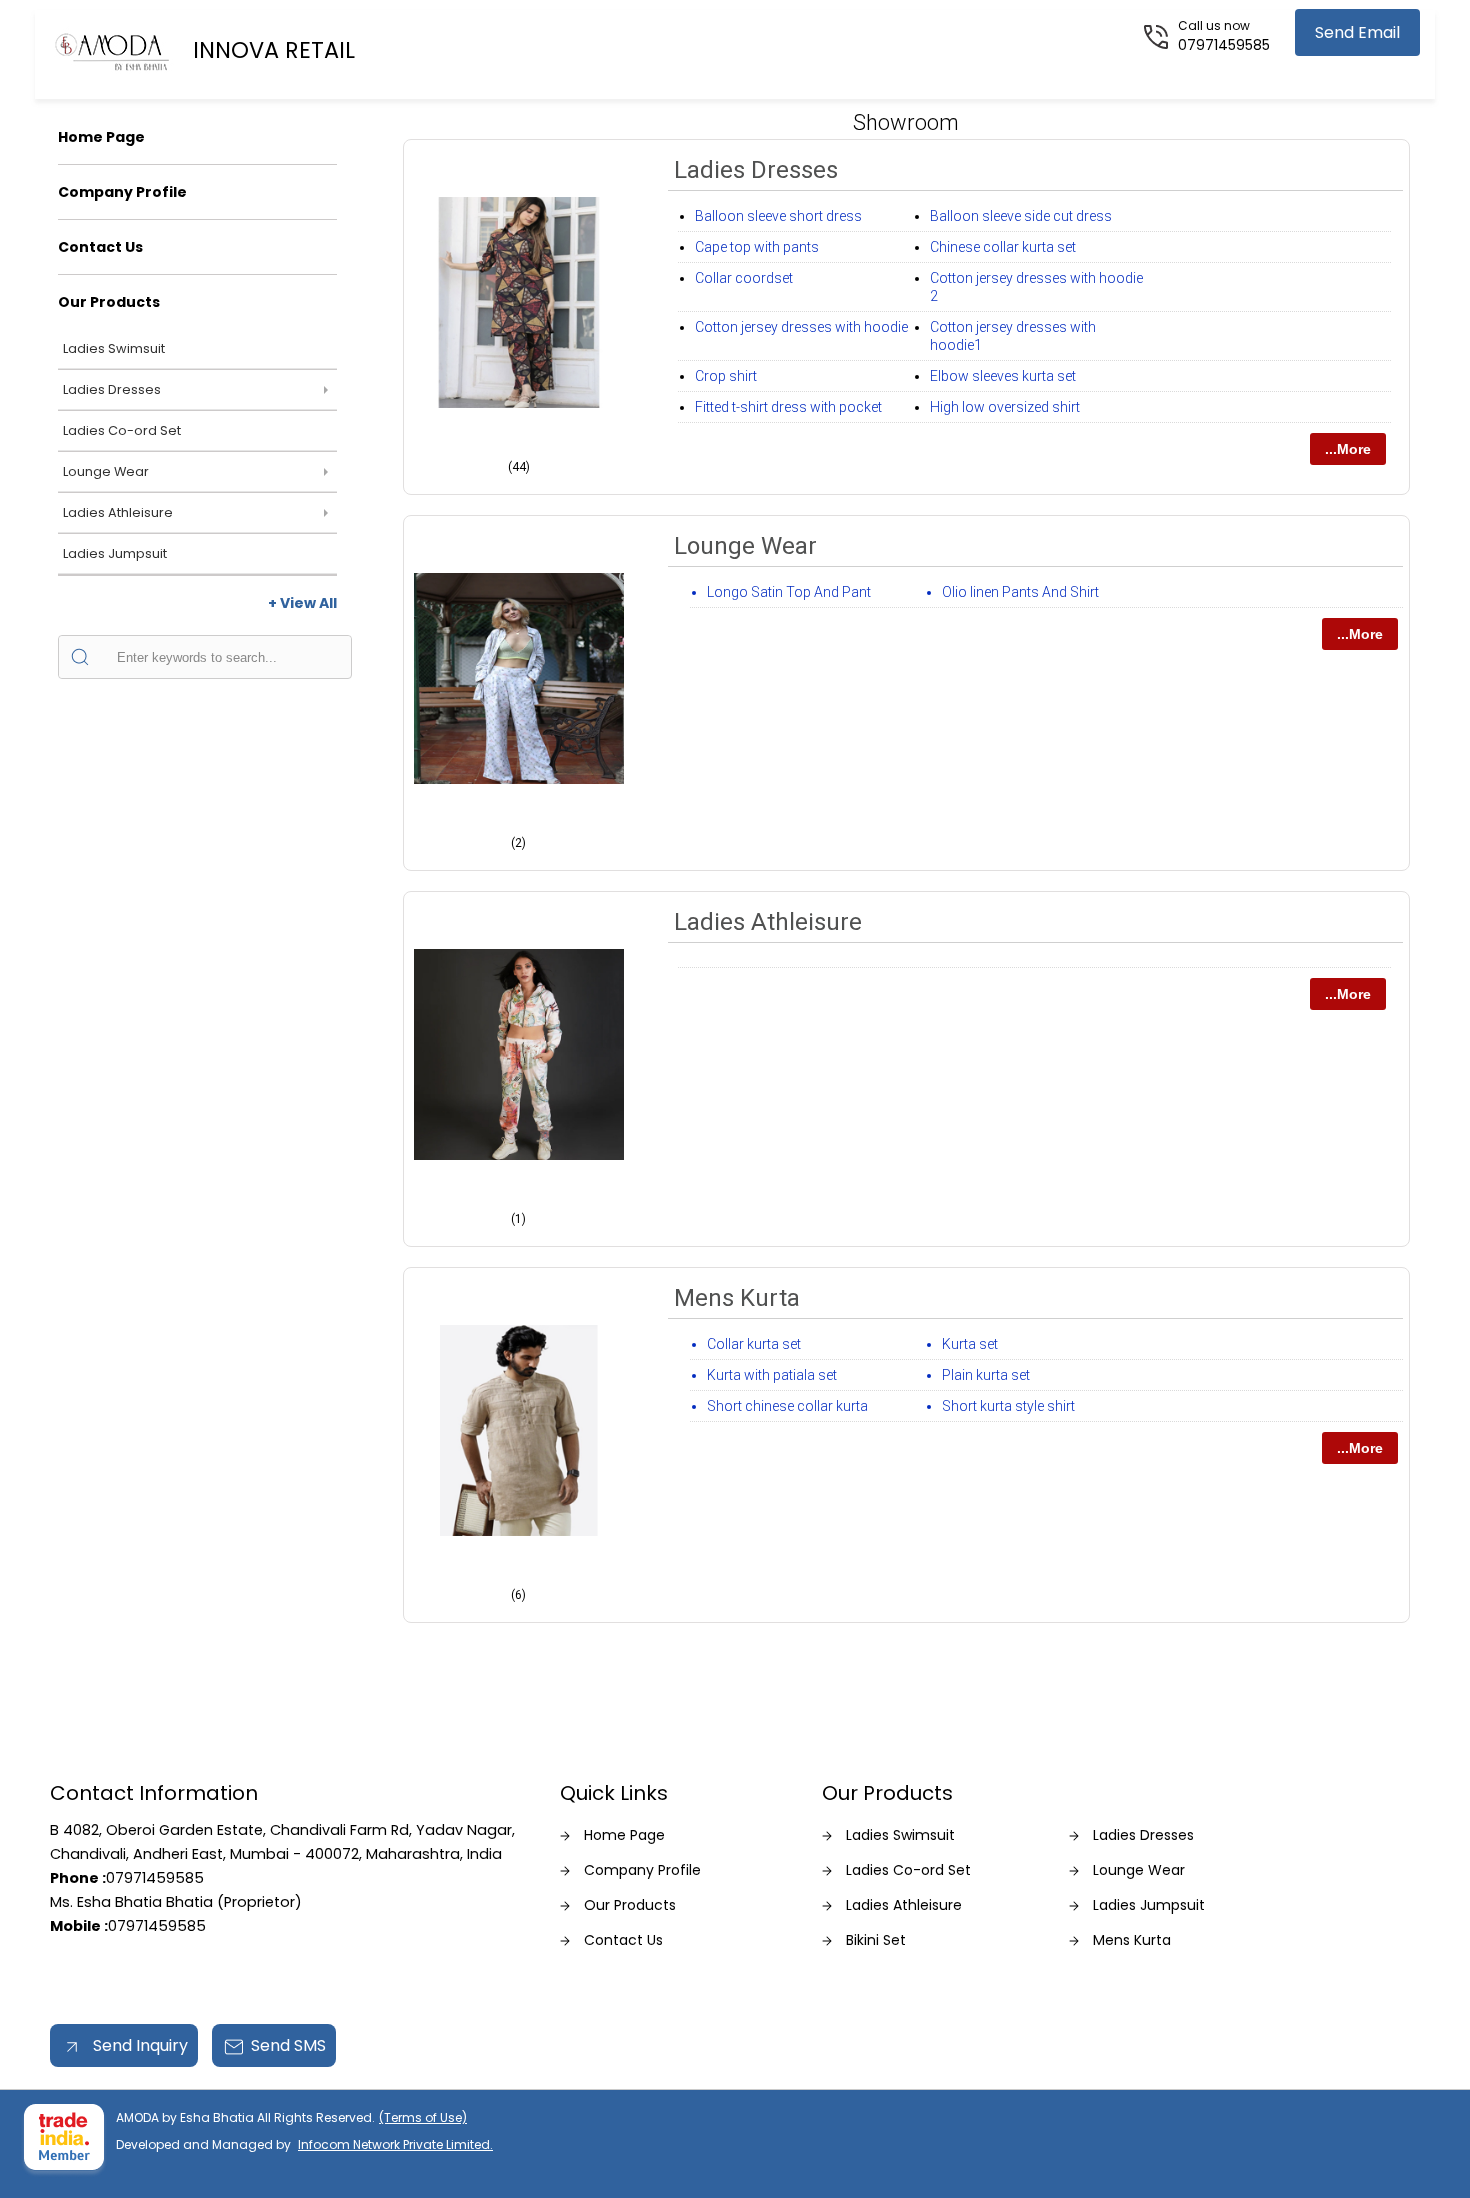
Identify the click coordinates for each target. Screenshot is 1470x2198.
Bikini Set (876, 1940)
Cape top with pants (757, 247)
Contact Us (100, 247)
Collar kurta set (754, 1344)
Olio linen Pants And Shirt (1020, 592)
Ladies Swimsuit (114, 348)
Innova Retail (274, 50)
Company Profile (122, 192)
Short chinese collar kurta (787, 1406)
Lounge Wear (106, 471)
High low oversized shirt (1005, 407)
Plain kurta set (986, 1375)
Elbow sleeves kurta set (1003, 376)
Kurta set (970, 1344)
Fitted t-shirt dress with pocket (788, 407)
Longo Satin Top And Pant (789, 592)
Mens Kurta (737, 1298)
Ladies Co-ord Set (122, 430)
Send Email (1357, 32)
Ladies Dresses (112, 389)
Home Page (101, 137)
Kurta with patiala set (772, 1375)
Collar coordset (744, 278)
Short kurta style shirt (1008, 1406)
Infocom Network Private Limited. (395, 2144)
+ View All (302, 603)
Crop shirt (726, 376)
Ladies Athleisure (118, 512)
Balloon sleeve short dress (778, 216)
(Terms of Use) (423, 2117)
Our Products (109, 302)
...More (1348, 449)
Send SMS (288, 2045)
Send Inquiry (138, 2045)
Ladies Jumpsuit (115, 553)
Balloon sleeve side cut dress (1021, 216)
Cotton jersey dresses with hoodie (801, 327)
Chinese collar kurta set (1003, 247)
